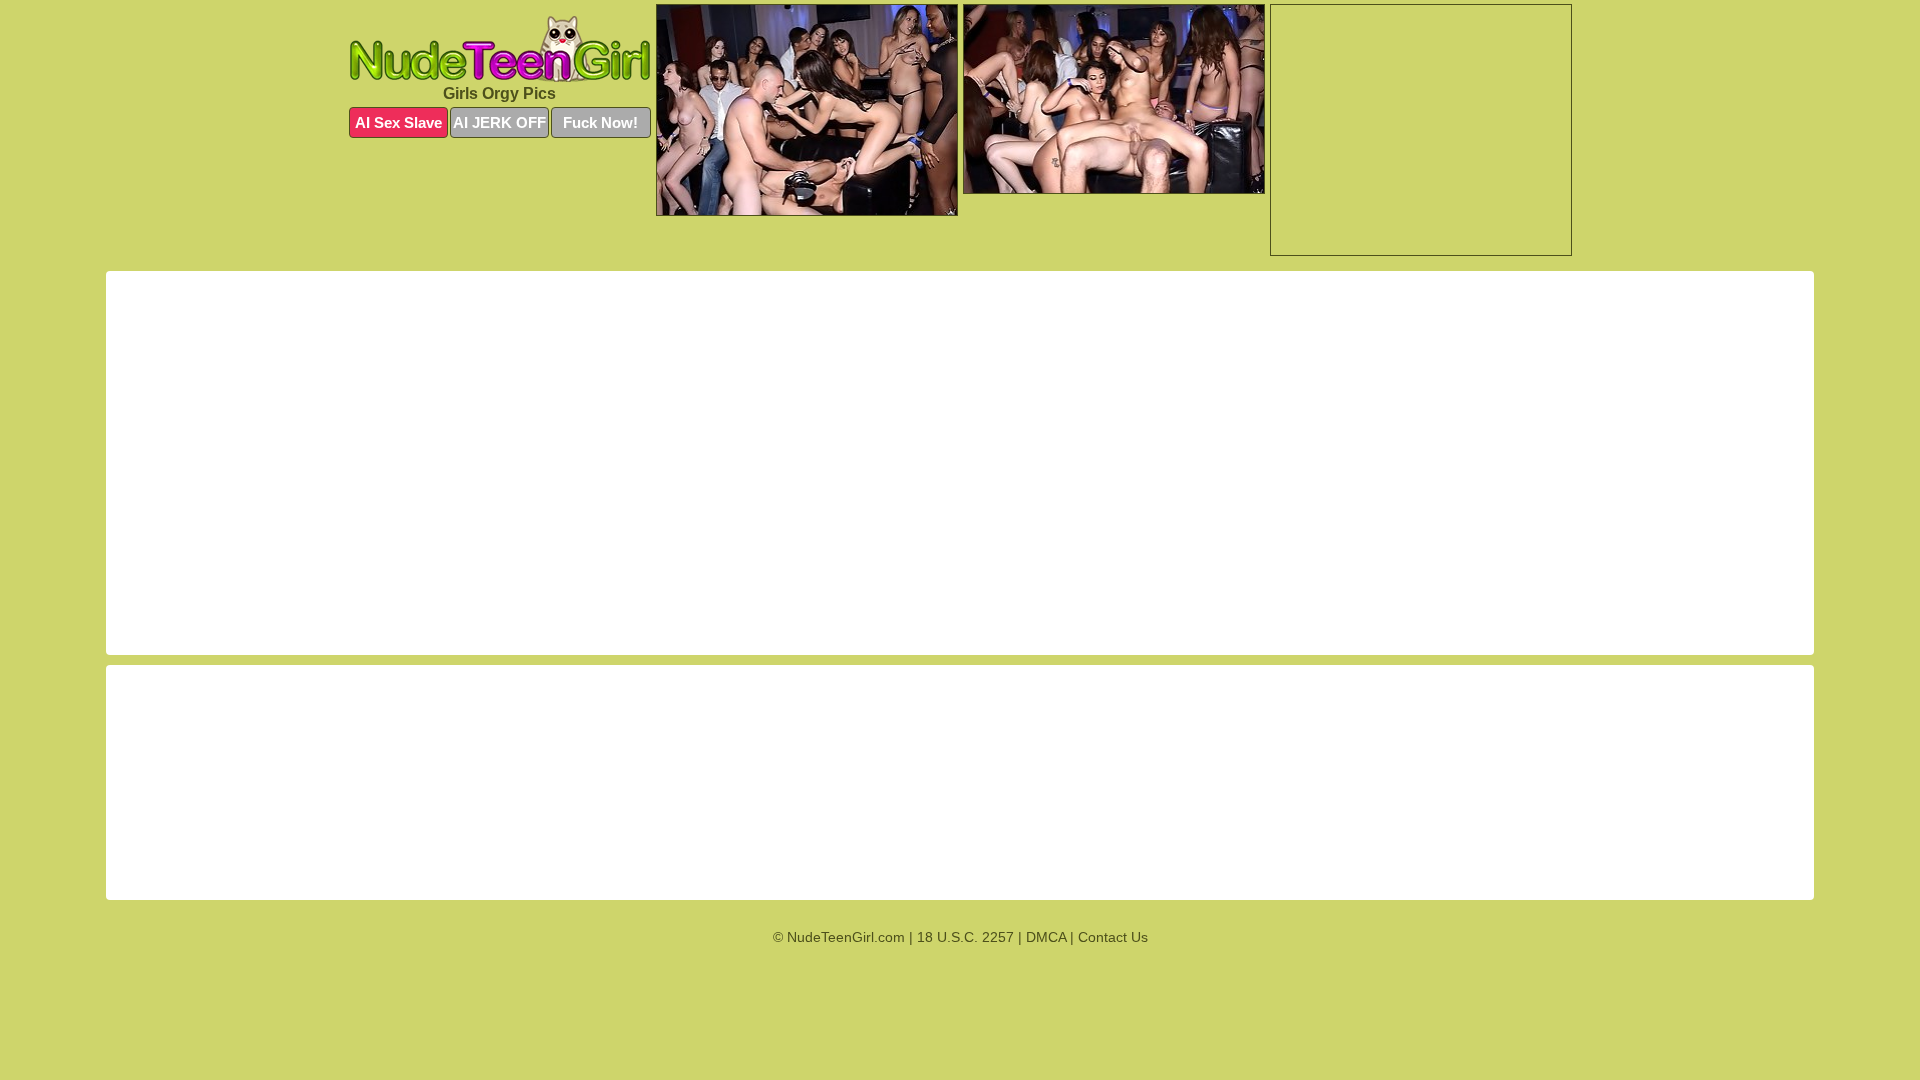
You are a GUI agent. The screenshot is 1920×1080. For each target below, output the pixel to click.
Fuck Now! (600, 122)
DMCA (1046, 937)
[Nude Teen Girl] (500, 49)
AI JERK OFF (499, 122)
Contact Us (1113, 937)
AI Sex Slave (398, 122)
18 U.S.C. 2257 (965, 937)
